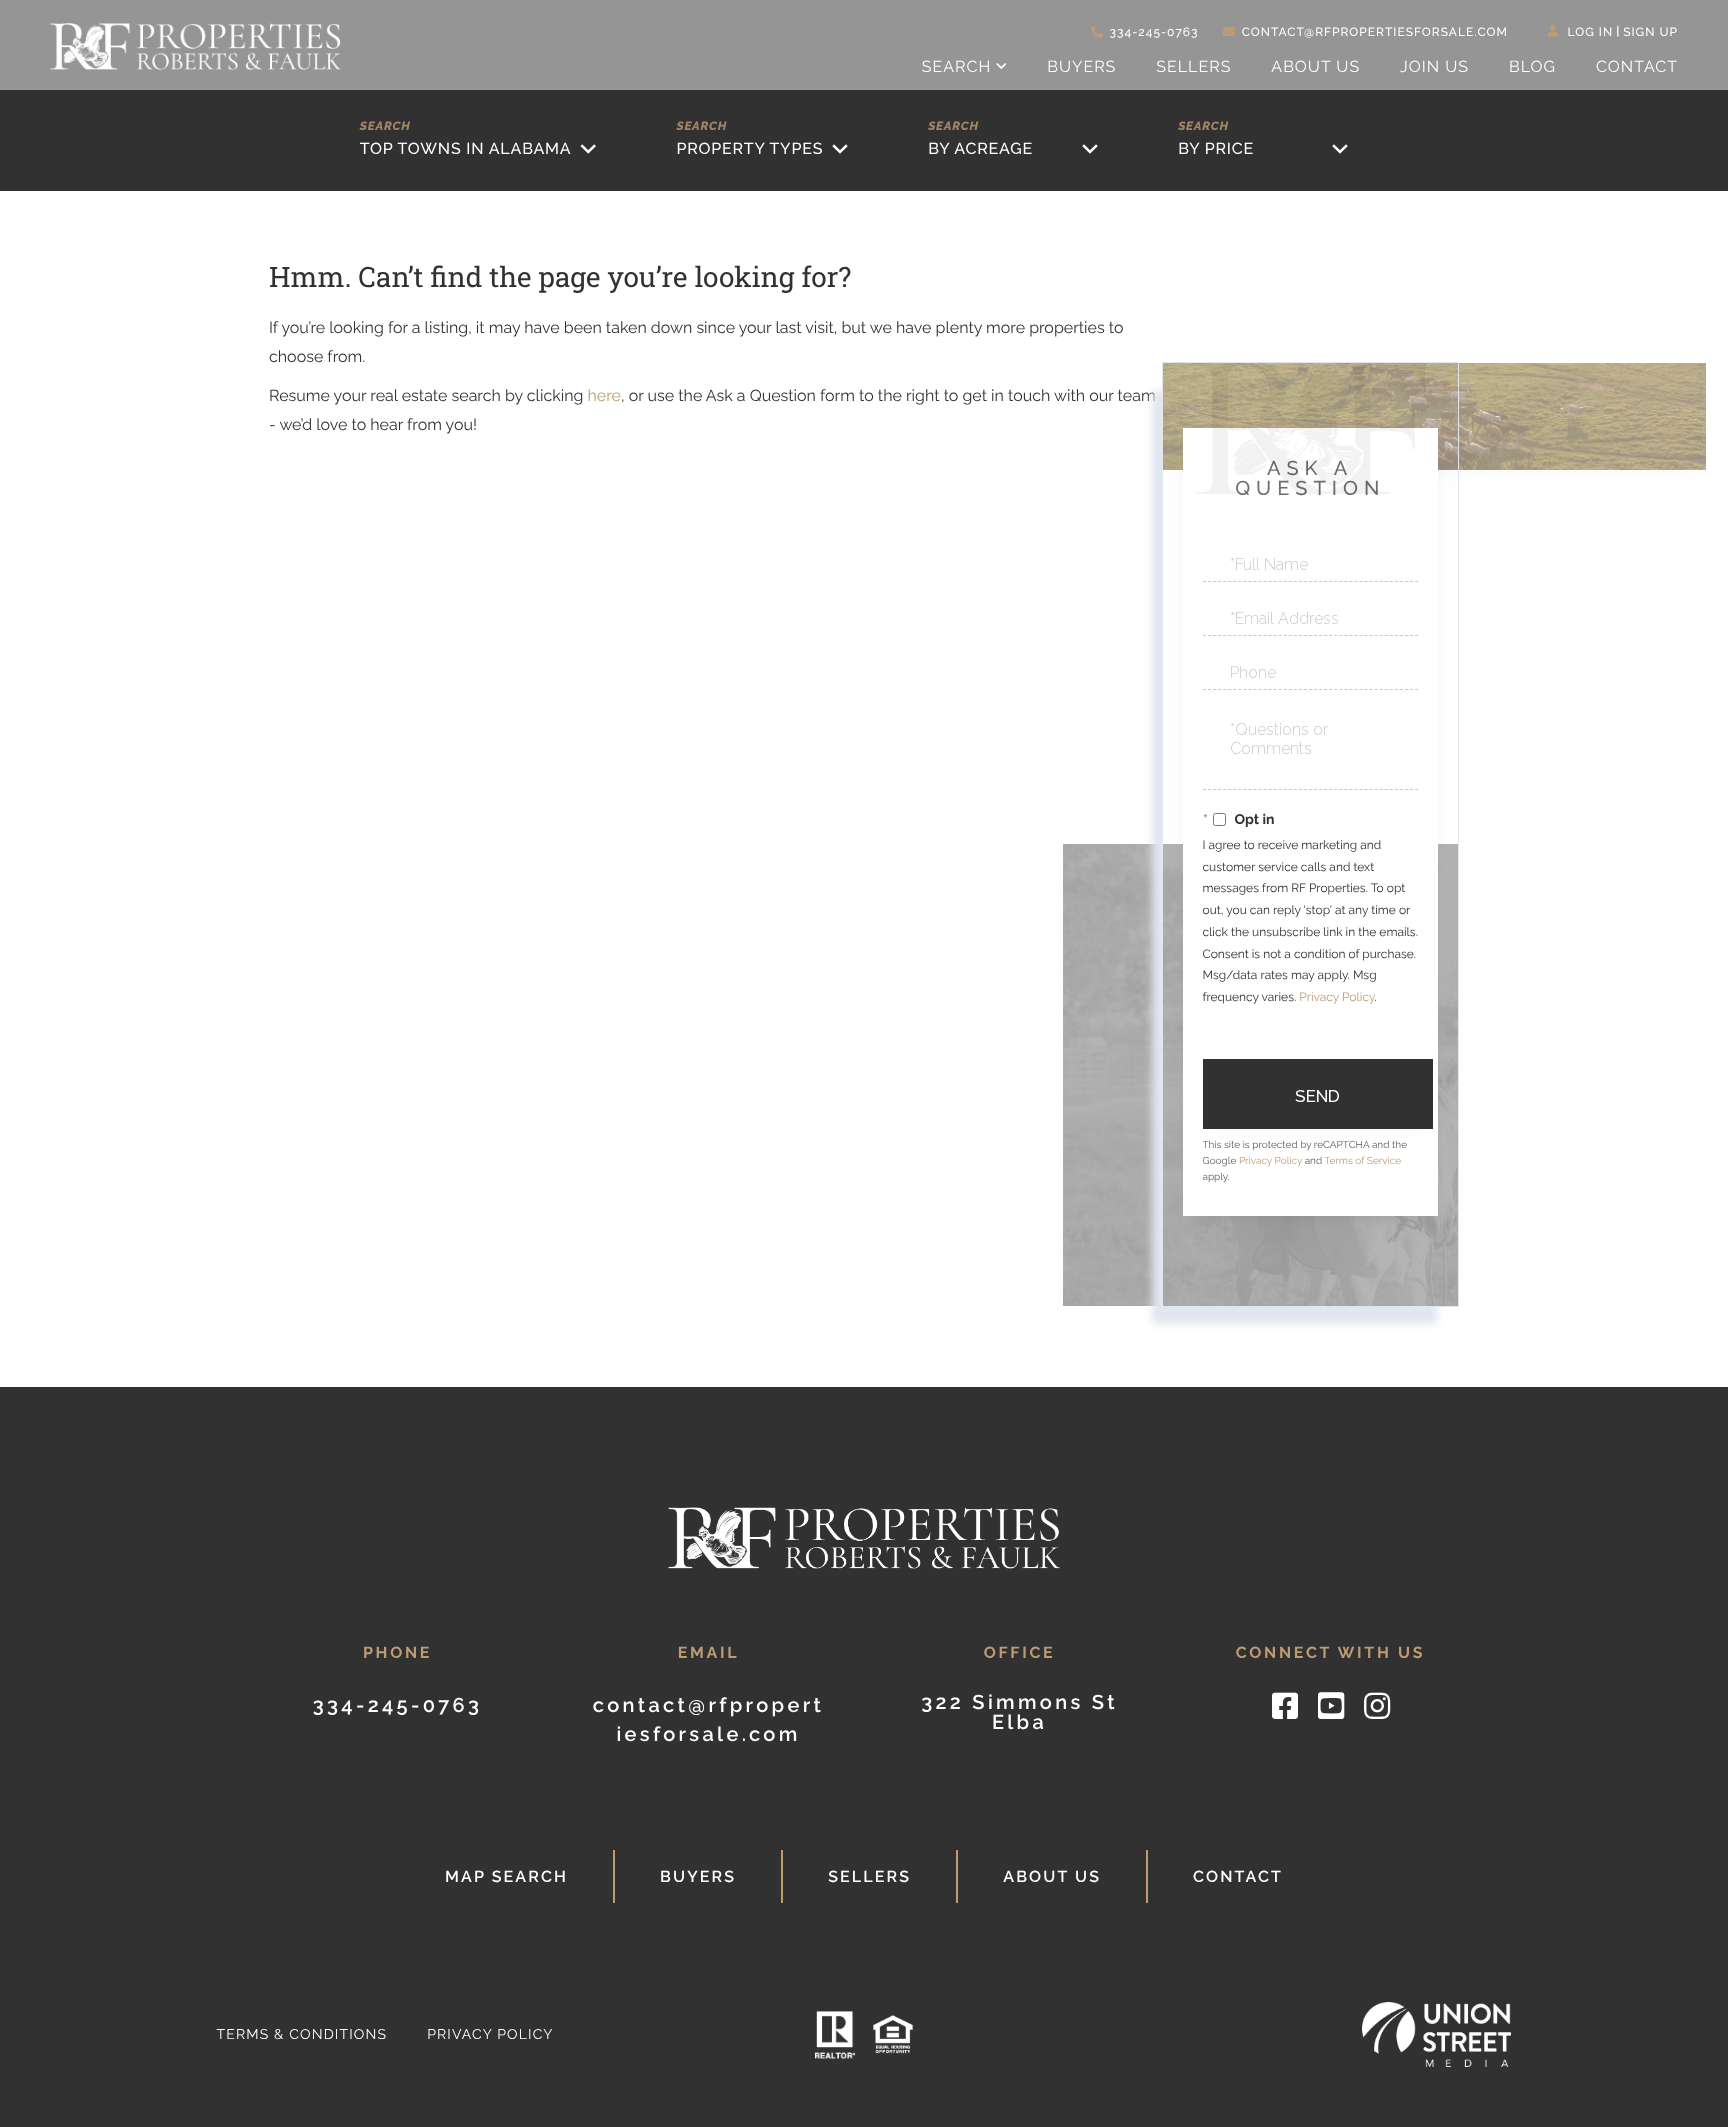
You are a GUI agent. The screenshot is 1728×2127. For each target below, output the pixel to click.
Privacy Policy (1336, 997)
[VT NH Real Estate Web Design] (1437, 2034)
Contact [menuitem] (1637, 66)
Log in (1591, 32)
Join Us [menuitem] (1434, 66)
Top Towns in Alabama (466, 148)
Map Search (506, 1876)
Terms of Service (1362, 1161)
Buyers (698, 1876)
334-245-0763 (1154, 32)
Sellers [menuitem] (1193, 66)
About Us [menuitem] (1315, 66)
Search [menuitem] (957, 66)
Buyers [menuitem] (1081, 66)
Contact (1238, 1876)
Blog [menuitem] (1532, 66)
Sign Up (1650, 32)
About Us (1052, 1876)
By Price (1216, 148)
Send (1317, 1096)
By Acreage (980, 148)
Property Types (749, 148)
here (603, 395)
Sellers (869, 1876)
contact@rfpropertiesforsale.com (1375, 32)
